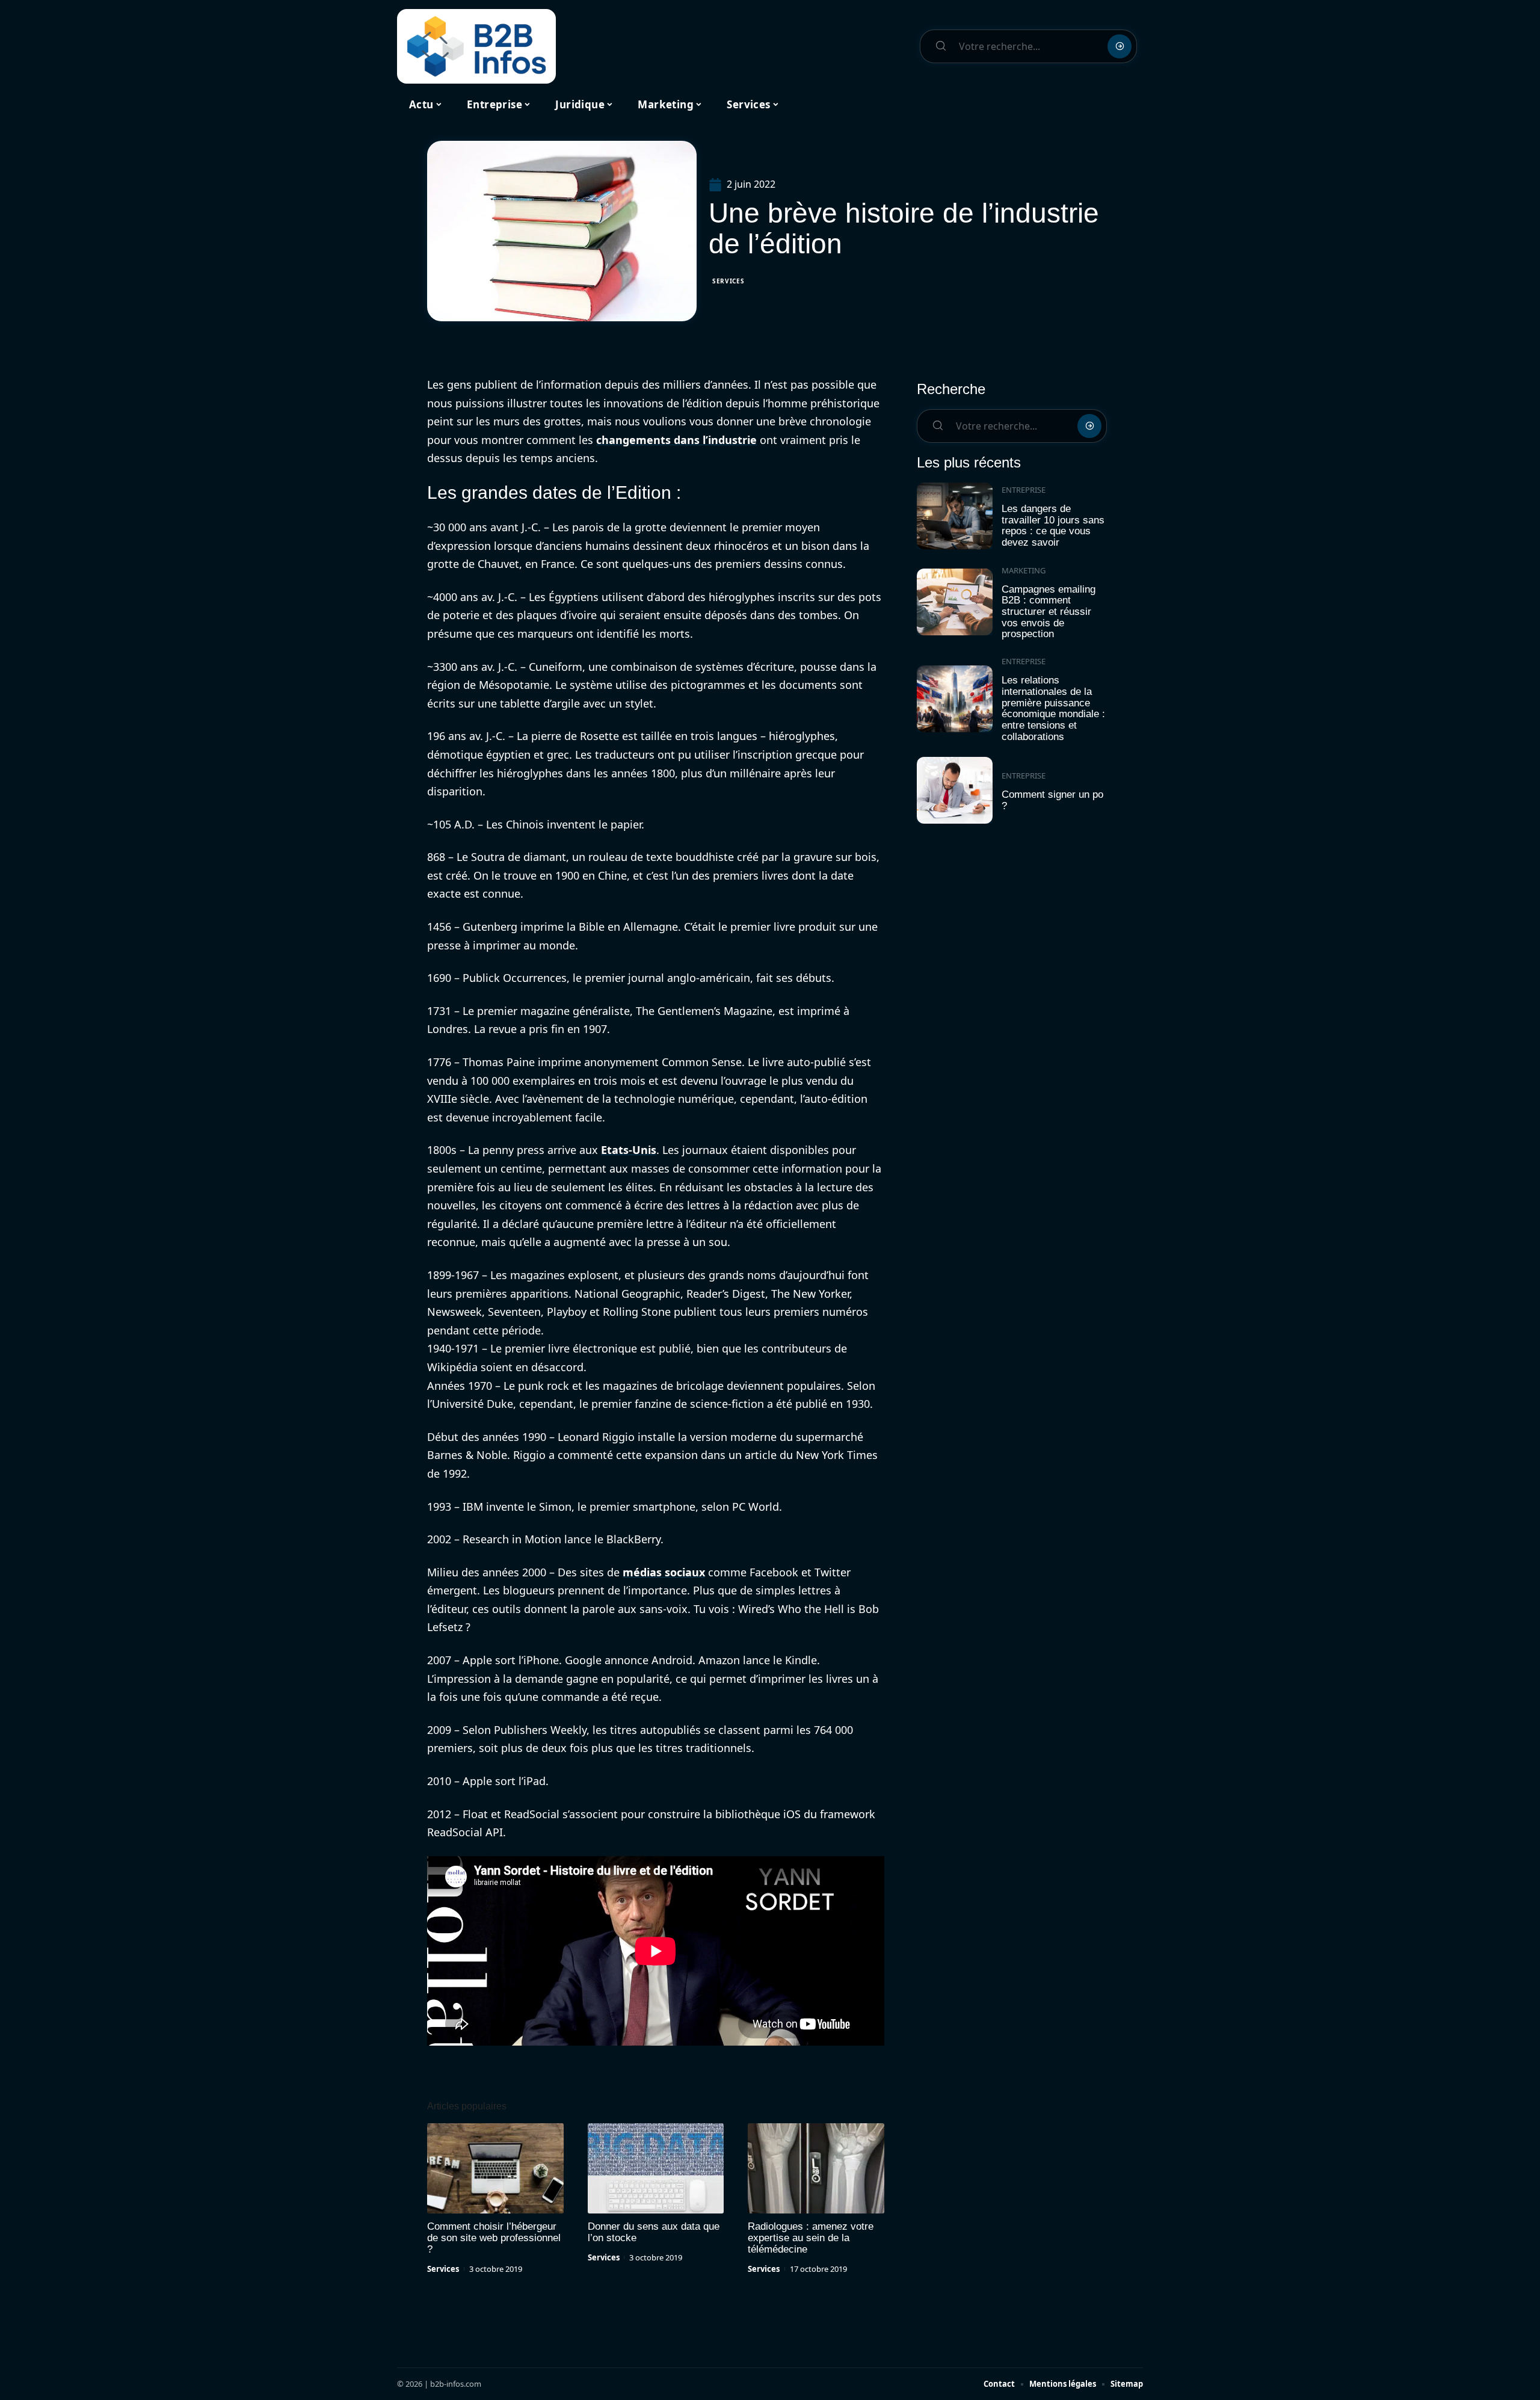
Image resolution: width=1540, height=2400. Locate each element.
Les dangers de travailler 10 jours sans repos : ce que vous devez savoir (1053, 526)
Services (728, 281)
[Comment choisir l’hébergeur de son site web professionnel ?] (495, 2168)
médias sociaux (664, 1572)
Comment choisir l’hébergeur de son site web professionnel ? (494, 2238)
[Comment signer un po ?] (955, 790)
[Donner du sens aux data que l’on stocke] (656, 2168)
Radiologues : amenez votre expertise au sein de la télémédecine (811, 2238)
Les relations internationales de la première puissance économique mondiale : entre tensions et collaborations (1053, 708)
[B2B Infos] (476, 46)
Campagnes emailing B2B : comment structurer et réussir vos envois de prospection (1049, 612)
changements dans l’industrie (676, 440)
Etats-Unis (629, 1150)
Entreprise (1024, 490)
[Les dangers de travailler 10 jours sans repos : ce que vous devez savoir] (955, 516)
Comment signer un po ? (1052, 800)
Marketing (1024, 570)
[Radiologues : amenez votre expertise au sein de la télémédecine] (816, 2168)
